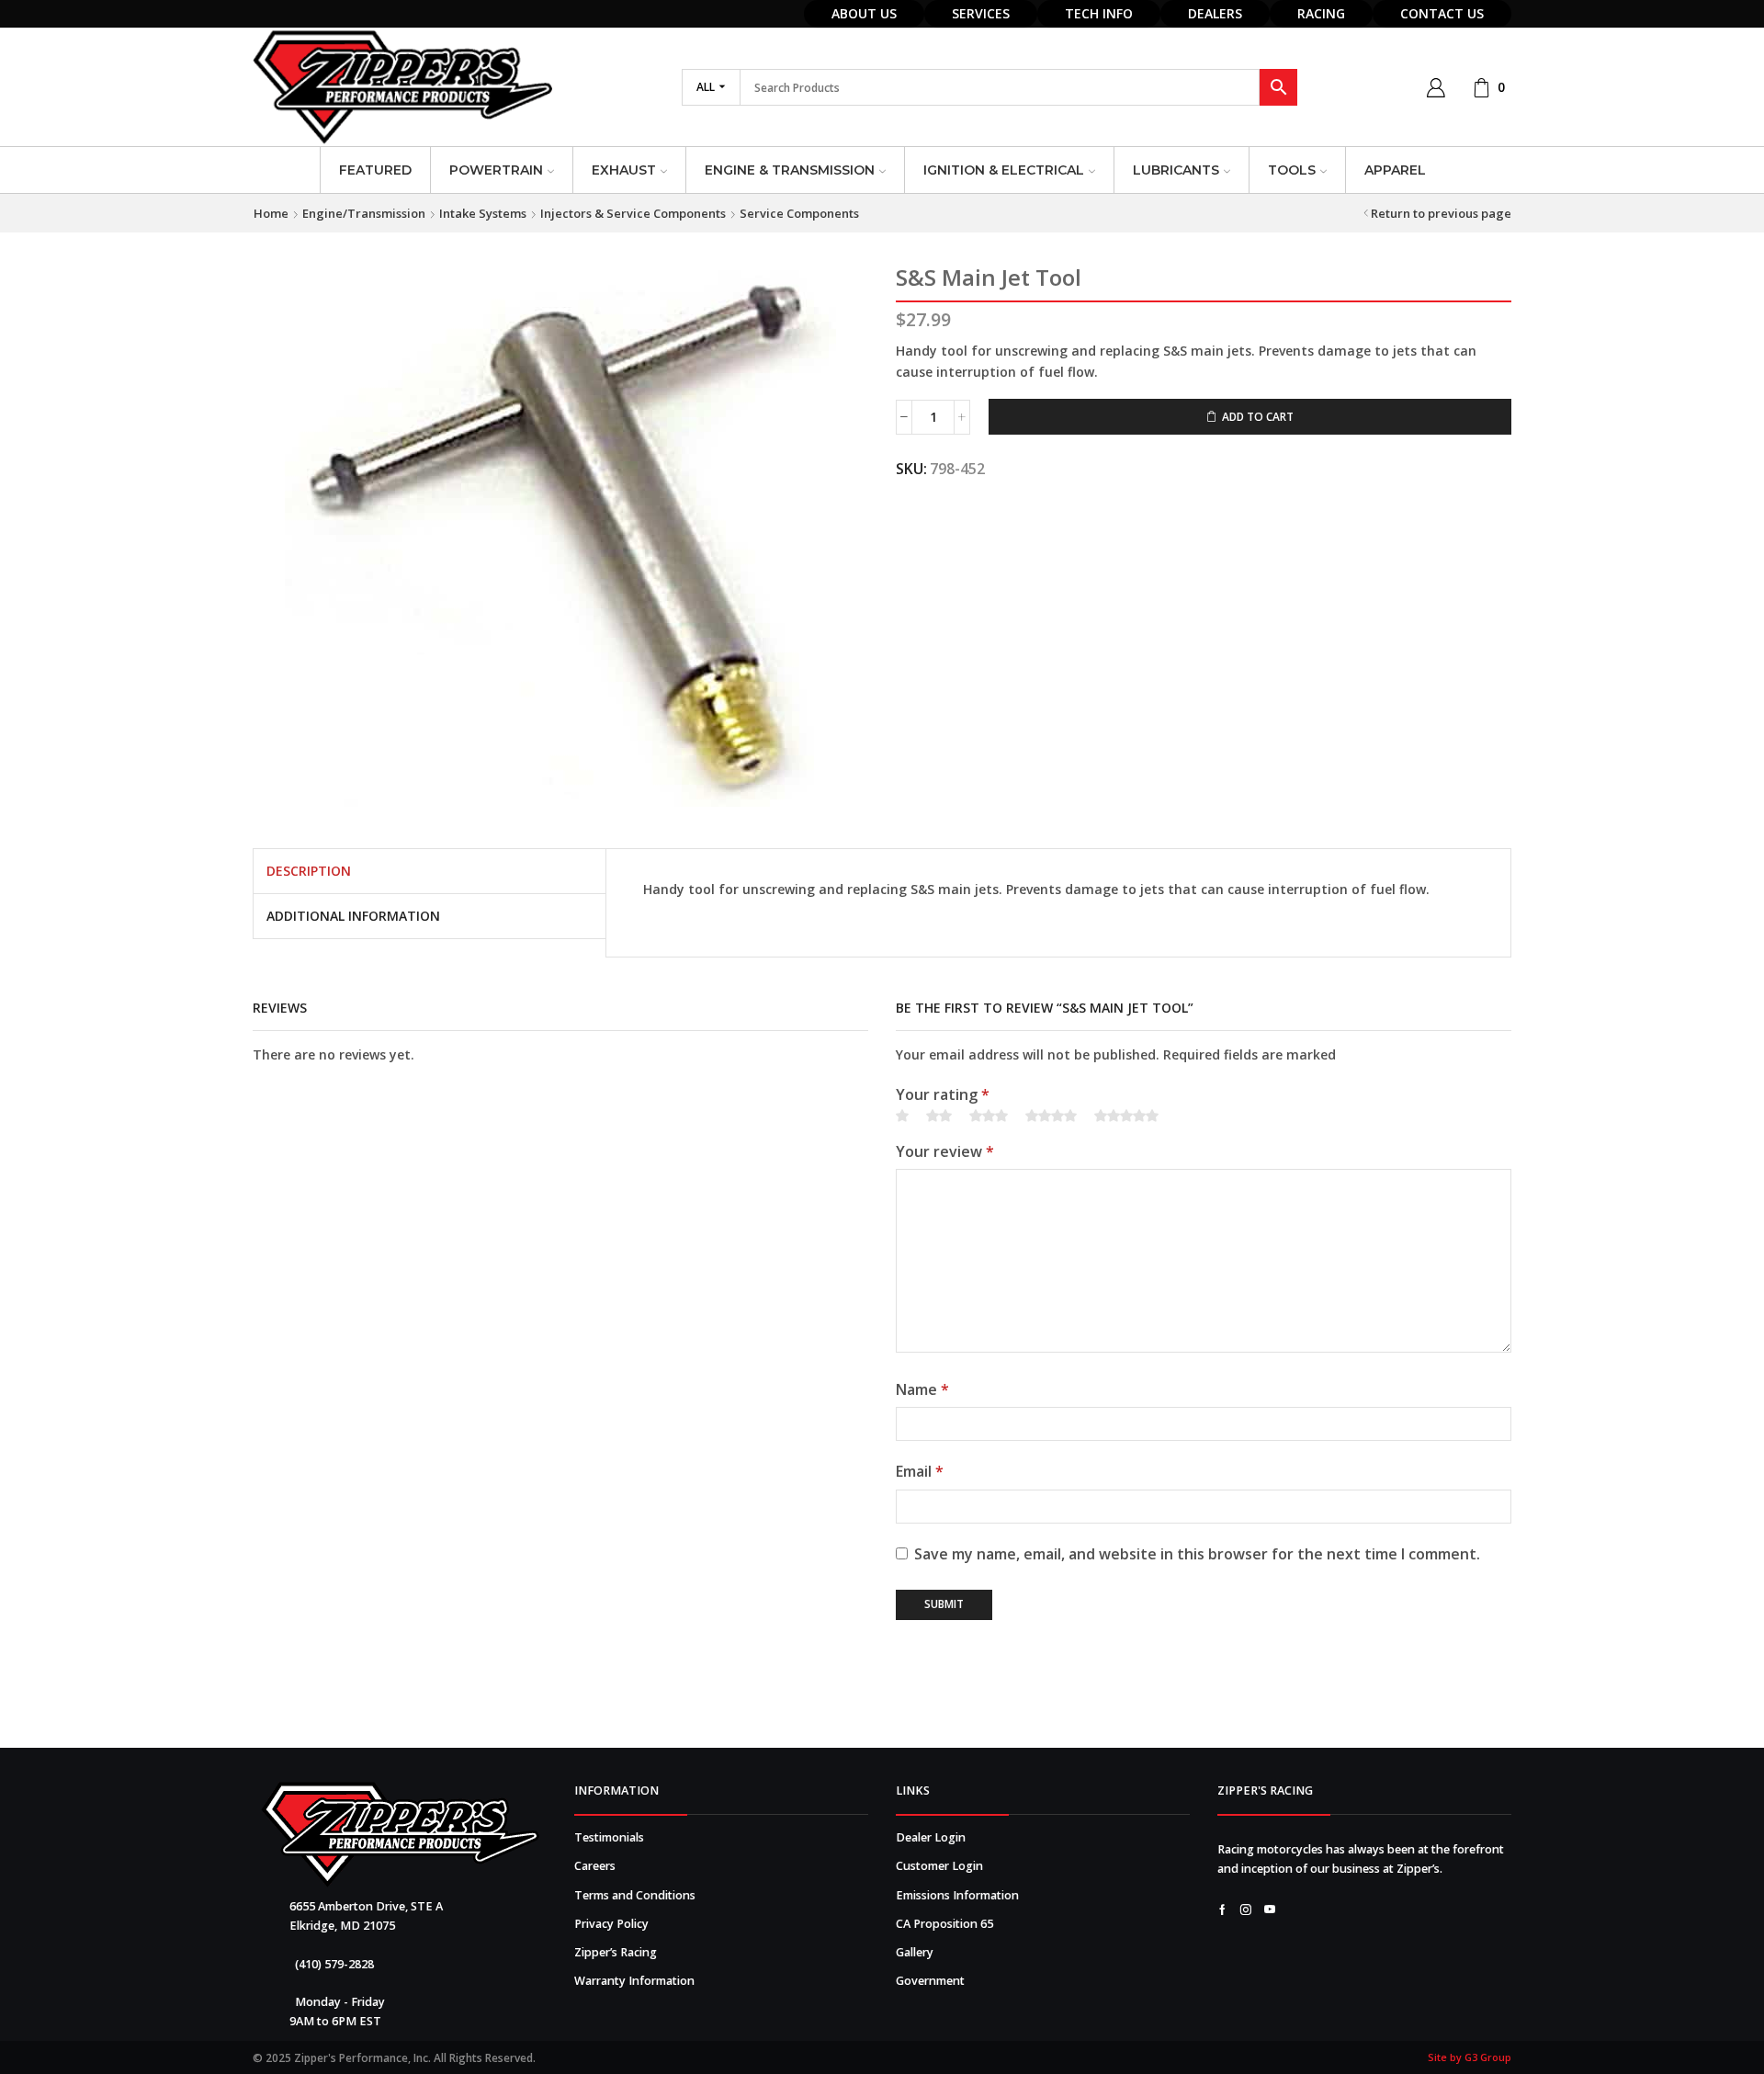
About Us (864, 13)
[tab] (309, 871)
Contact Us (1442, 13)
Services (981, 13)
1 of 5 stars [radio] (902, 1116)
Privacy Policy (611, 1924)
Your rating (943, 1094)
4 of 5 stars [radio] (1051, 1116)
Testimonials (609, 1837)
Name (922, 1389)
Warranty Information (634, 1981)
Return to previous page (1441, 213)
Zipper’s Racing (616, 1952)
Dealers (1215, 13)
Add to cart (1258, 416)
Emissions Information (957, 1895)
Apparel (1395, 170)
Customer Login (939, 1866)
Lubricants (1176, 170)
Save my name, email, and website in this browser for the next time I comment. (1197, 1554)
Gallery (915, 1952)
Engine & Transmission (790, 170)
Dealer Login (931, 1837)
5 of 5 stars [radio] (1126, 1116)
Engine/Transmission (364, 213)
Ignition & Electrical (1004, 170)
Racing (1321, 13)
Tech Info (1099, 13)
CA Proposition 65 (944, 1924)
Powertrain (496, 170)
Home (271, 213)
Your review (945, 1151)
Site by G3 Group (1470, 2057)
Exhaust (624, 170)
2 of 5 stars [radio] (939, 1116)
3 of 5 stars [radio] (989, 1116)
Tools (1292, 170)
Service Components (799, 213)
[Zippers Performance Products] (400, 1835)
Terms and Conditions (635, 1895)
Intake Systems (483, 213)
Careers (595, 1866)
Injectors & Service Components (633, 213)
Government (930, 1981)
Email (920, 1471)
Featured (375, 170)
